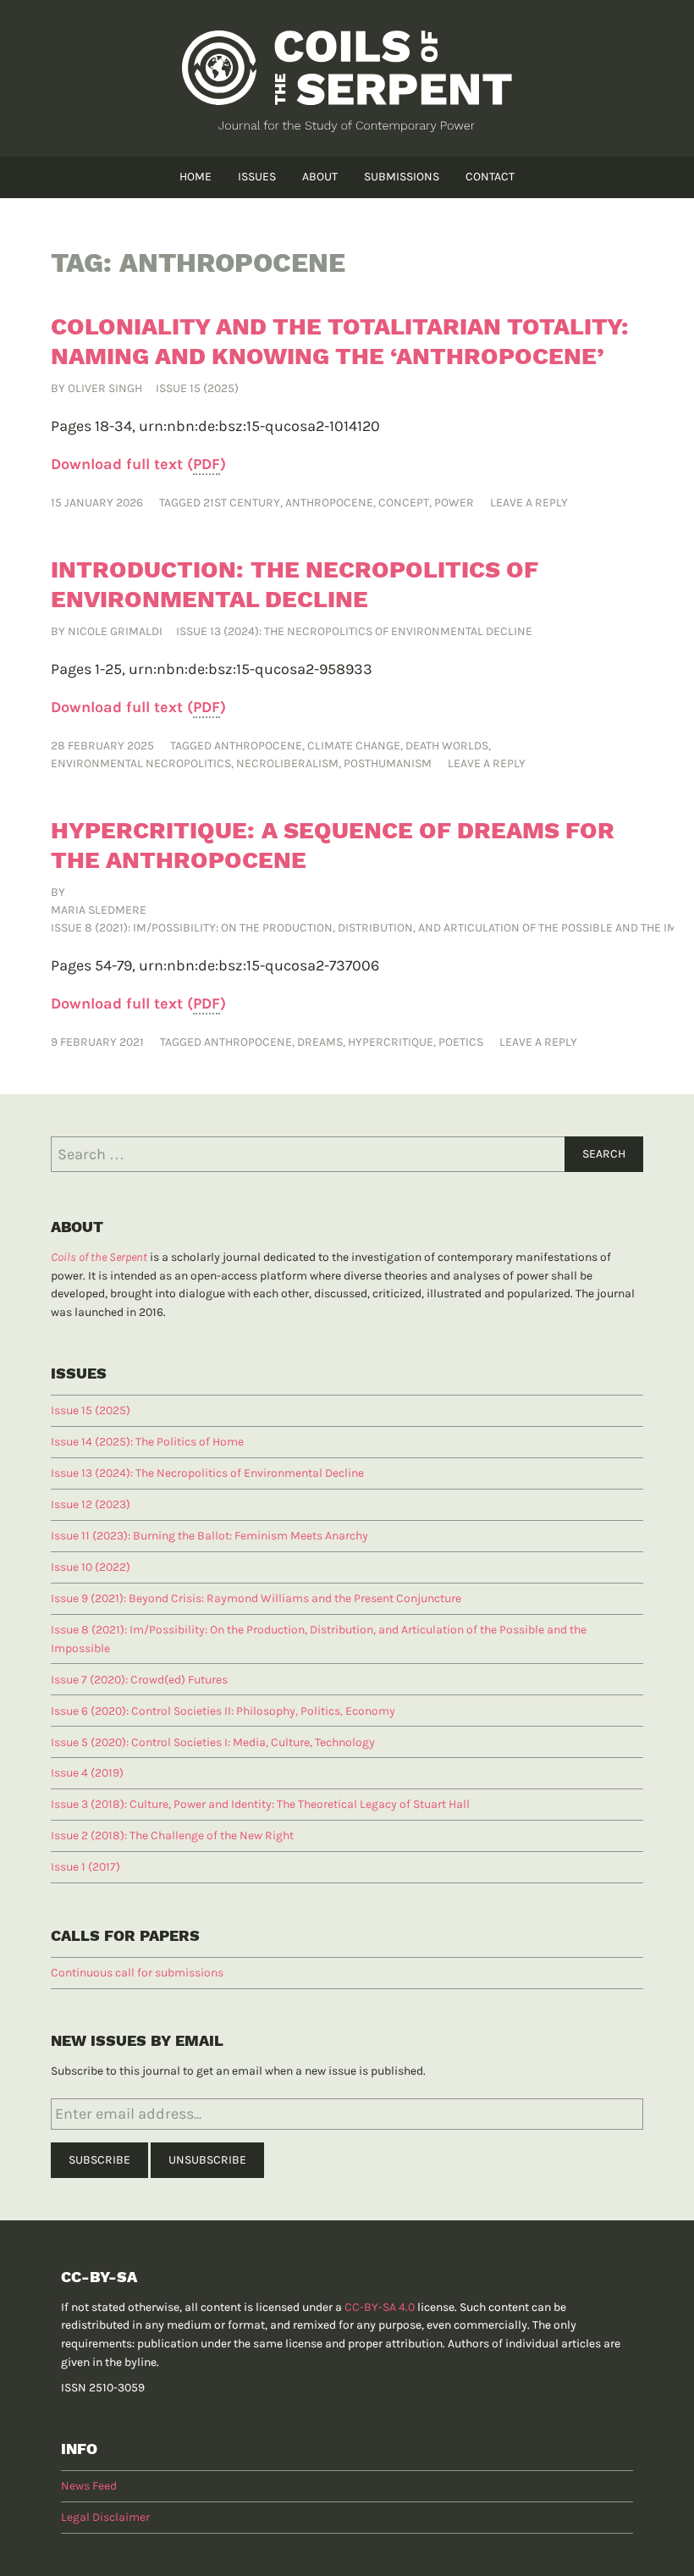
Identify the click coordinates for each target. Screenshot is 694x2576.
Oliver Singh (105, 388)
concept (404, 503)
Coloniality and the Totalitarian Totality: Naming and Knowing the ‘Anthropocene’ (340, 341)
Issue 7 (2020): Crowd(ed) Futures (139, 1680)
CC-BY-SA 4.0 (380, 2307)
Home (196, 177)
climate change (354, 746)
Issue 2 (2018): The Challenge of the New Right (172, 1835)
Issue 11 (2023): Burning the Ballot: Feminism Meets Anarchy (209, 1536)
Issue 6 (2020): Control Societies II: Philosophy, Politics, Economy (223, 1711)
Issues (257, 177)
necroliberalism (287, 763)
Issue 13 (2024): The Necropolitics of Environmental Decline (354, 631)
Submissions (402, 177)
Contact (490, 177)
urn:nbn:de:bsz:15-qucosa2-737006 (259, 965)
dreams (320, 1042)
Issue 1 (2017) (85, 1867)
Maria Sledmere (99, 910)
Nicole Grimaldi (115, 631)
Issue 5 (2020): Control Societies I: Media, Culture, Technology (213, 1742)
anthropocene (329, 503)
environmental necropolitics (141, 763)
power (454, 503)
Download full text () (138, 464)
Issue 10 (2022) (91, 1567)
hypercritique (391, 1042)
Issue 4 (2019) (87, 1773)
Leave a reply (529, 503)
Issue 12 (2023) (91, 1504)
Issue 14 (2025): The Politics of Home (147, 1442)
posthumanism (388, 763)
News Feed (89, 2486)
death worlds (447, 746)
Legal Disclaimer (105, 2517)
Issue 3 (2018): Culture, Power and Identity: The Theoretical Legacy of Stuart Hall (260, 1804)
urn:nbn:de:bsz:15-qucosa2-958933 (251, 669)
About (320, 177)
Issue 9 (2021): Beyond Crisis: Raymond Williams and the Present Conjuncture (256, 1598)
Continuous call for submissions (137, 1973)
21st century (242, 503)
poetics (461, 1042)
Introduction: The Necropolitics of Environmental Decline (295, 584)
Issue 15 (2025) (197, 388)
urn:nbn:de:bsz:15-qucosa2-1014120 (259, 426)
